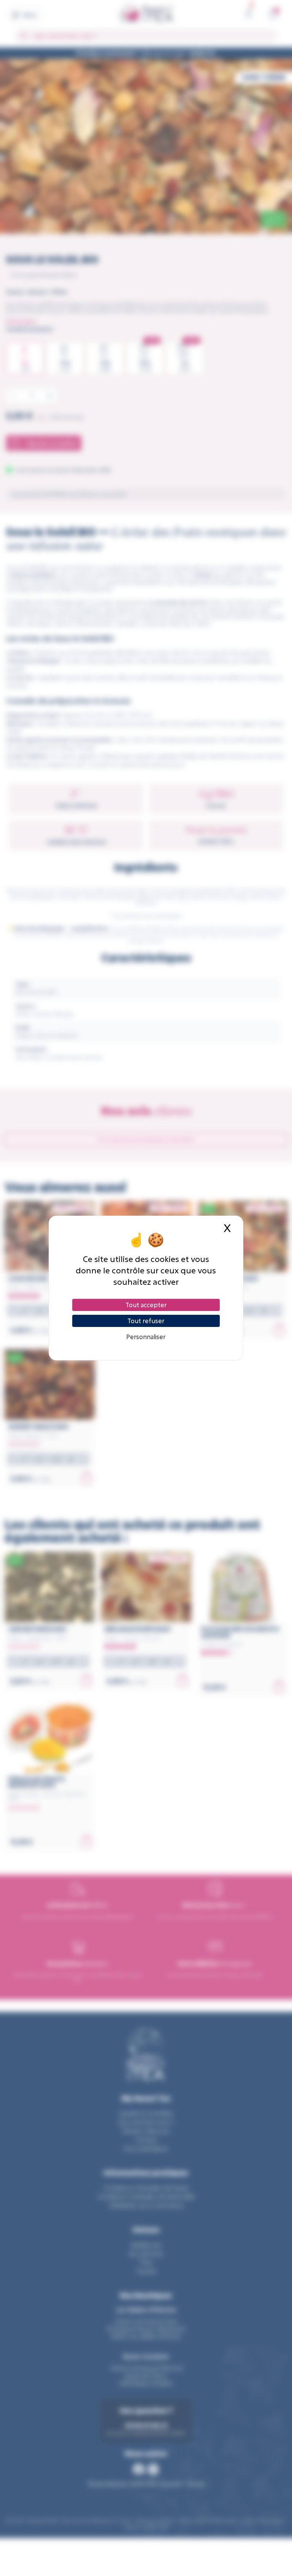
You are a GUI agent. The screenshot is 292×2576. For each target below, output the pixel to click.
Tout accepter (146, 1305)
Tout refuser (146, 1321)
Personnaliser (146, 1337)
